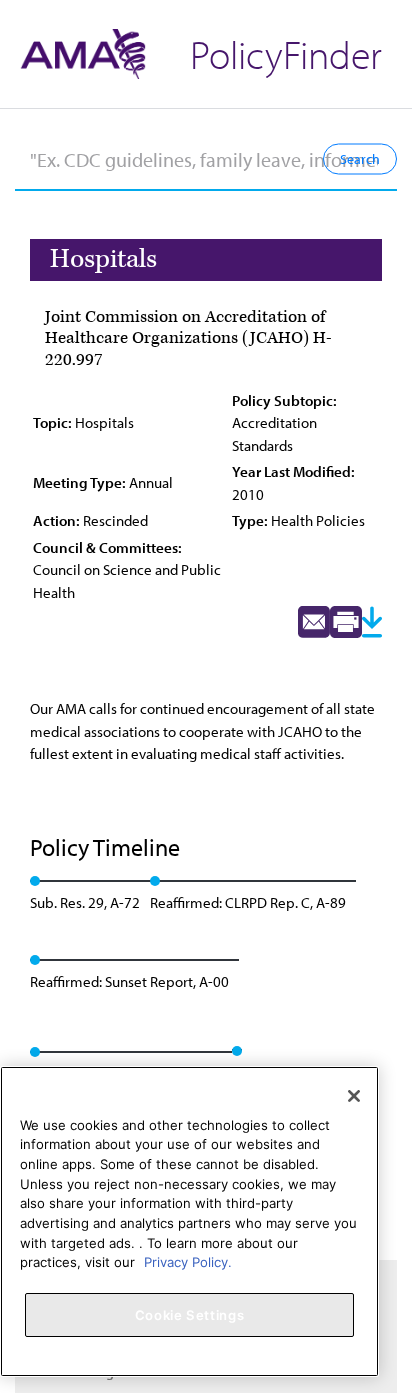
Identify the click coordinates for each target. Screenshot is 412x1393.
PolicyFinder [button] (286, 53)
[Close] (354, 1096)
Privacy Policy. (188, 1262)
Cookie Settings (190, 1315)
